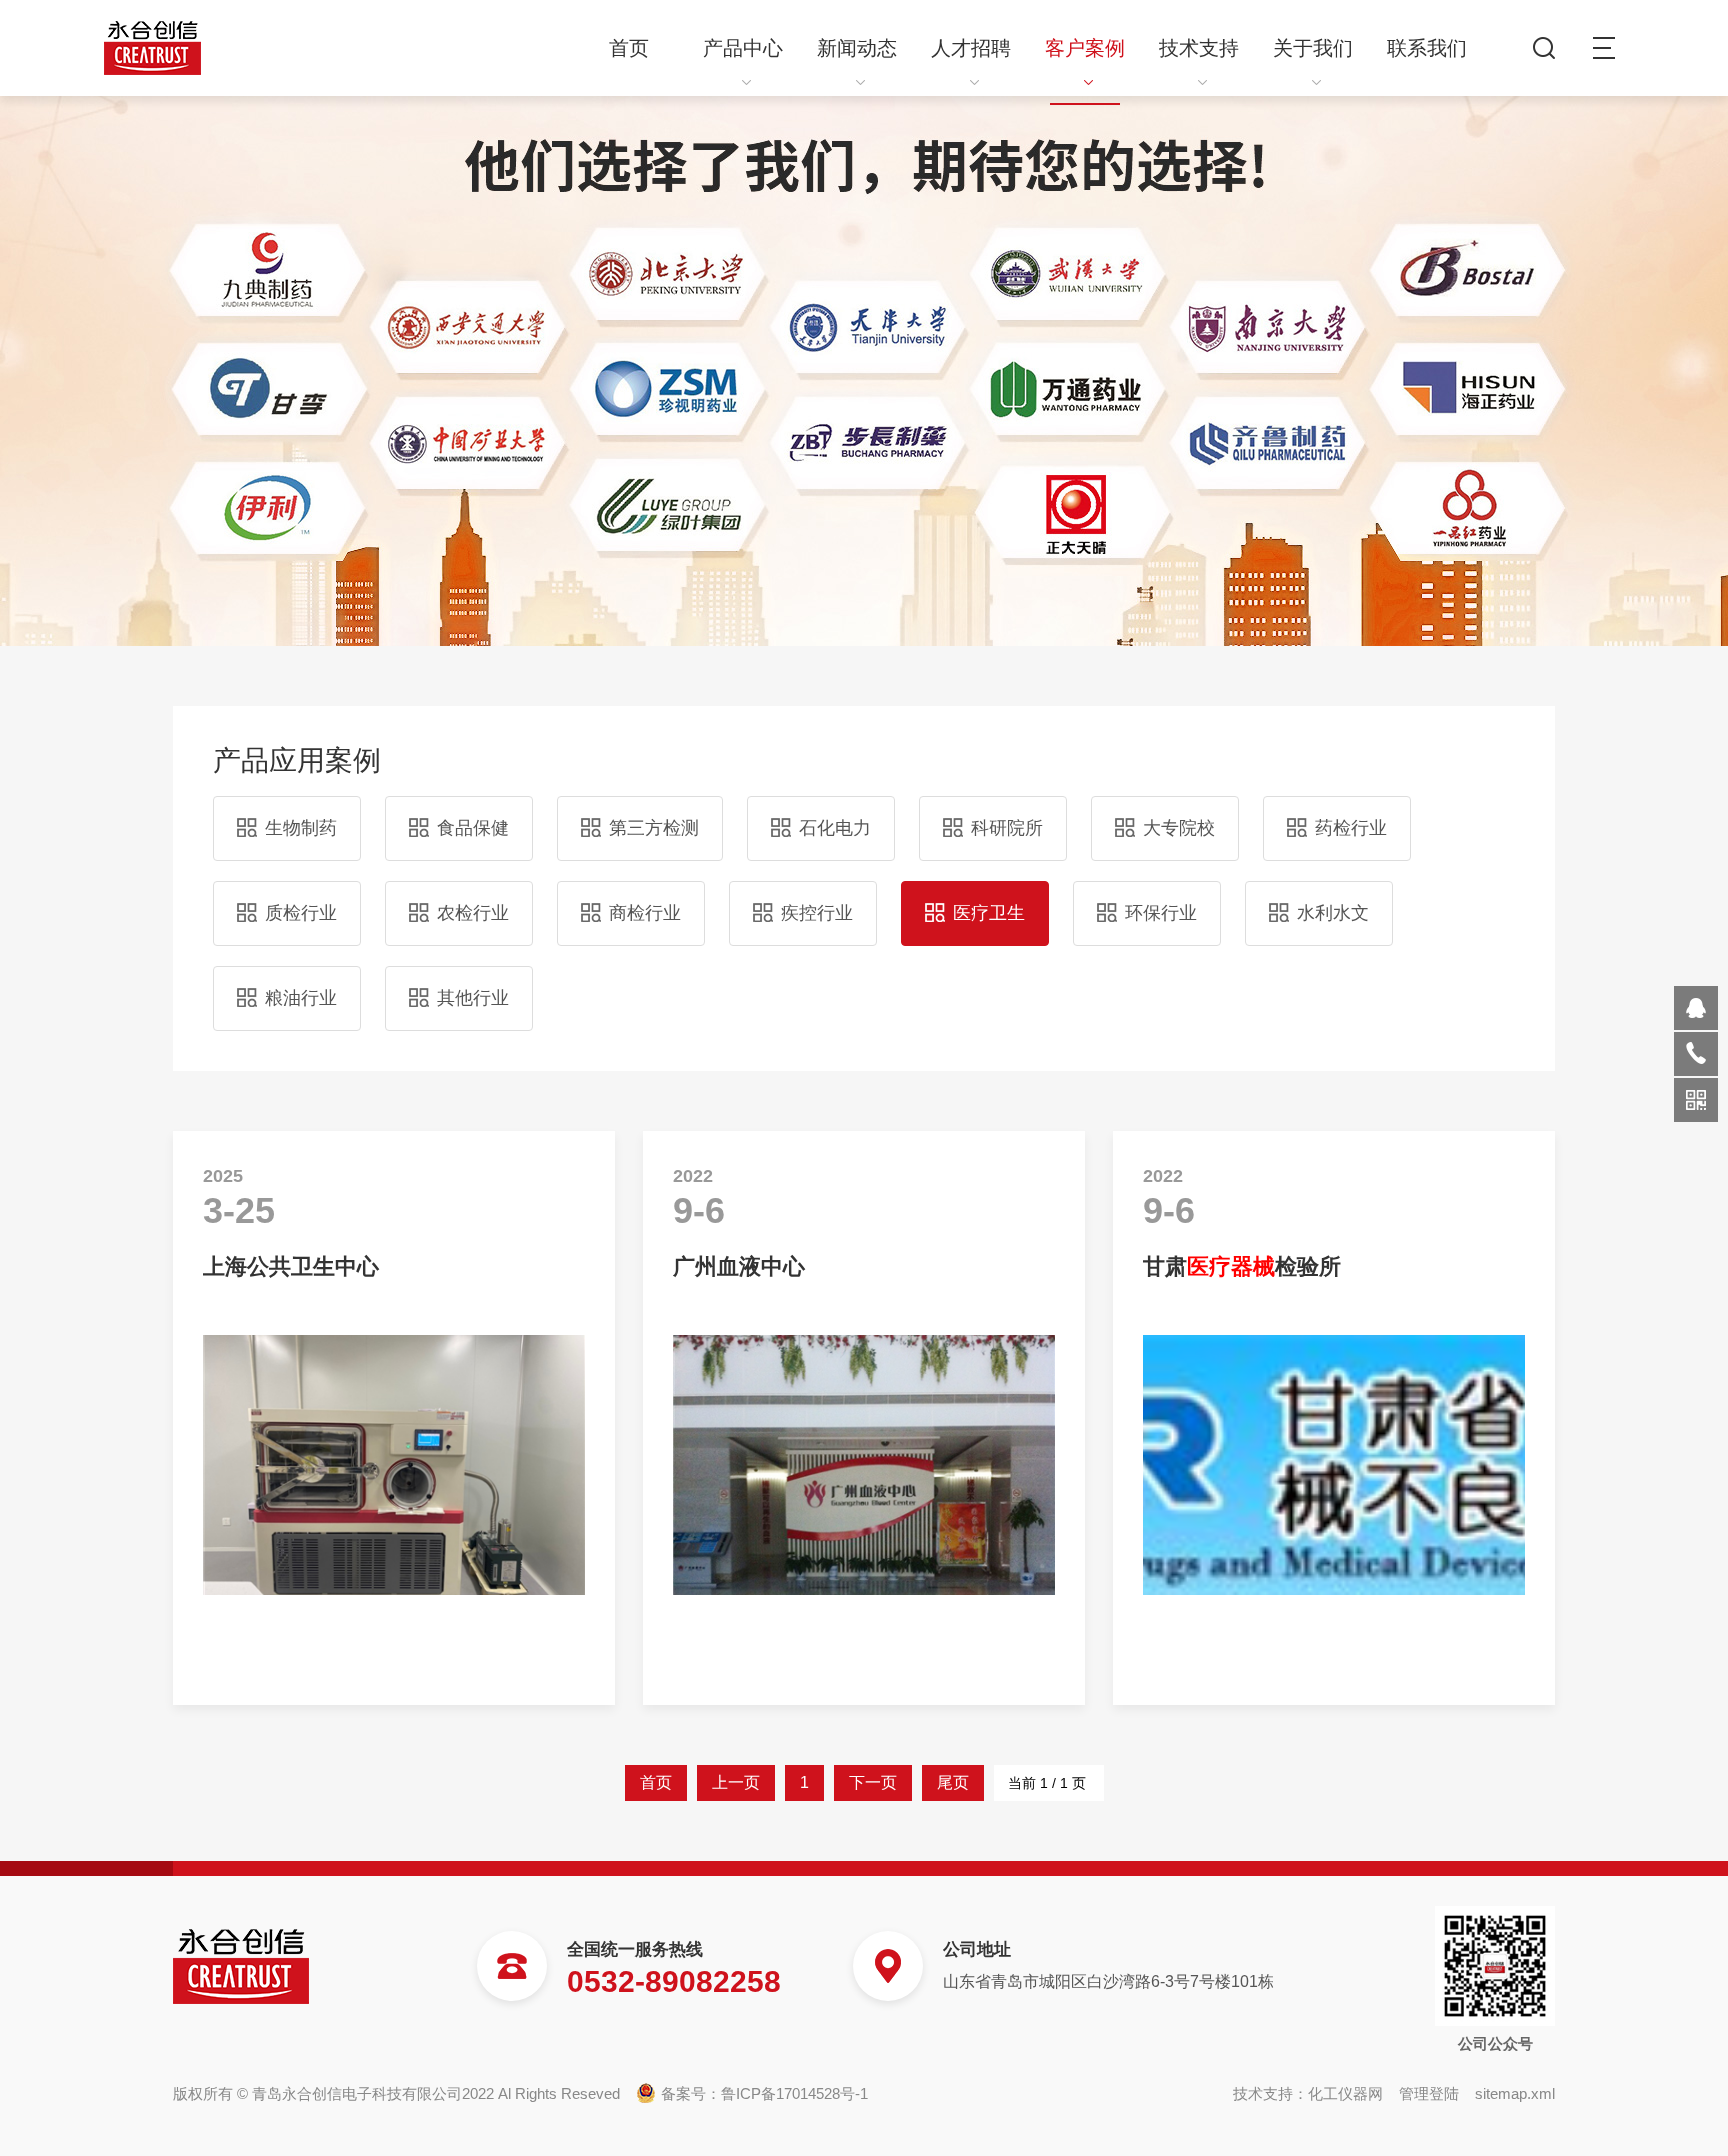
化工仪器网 (1345, 2093)
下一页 (872, 1782)
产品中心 (743, 48)
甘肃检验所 (1242, 1266)
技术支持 (1199, 48)
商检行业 (645, 913)
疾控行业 (817, 913)
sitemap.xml (1515, 2093)
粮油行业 (301, 998)
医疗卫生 (989, 913)
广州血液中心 (739, 1266)
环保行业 (1161, 913)
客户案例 (1085, 48)
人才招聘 (971, 48)
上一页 (735, 1782)
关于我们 (1313, 48)
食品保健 (473, 828)
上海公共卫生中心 (291, 1266)
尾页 (952, 1782)
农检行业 (473, 913)
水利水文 (1333, 913)
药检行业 (1351, 828)
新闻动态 (857, 48)
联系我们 (1427, 48)
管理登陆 (1429, 2093)
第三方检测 (654, 828)
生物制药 (301, 828)
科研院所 (1007, 828)
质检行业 (301, 913)
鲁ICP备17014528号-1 (794, 2093)
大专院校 (1179, 828)
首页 (629, 48)
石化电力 (835, 828)
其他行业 (473, 998)
